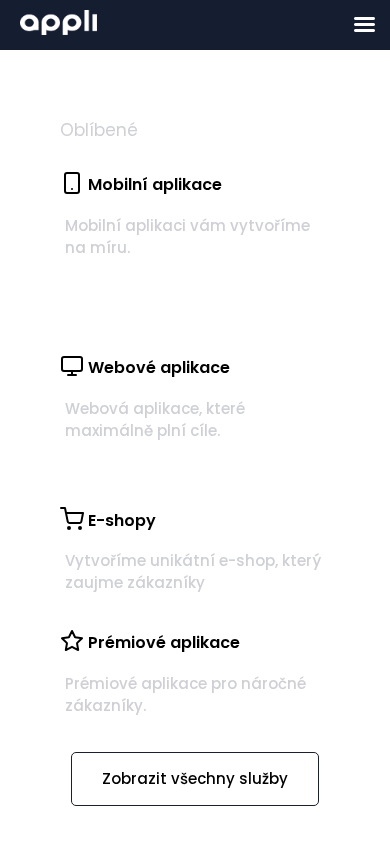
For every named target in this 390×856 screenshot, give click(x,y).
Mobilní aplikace (155, 184)
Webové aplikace (159, 367)
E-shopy (122, 520)
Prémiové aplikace (164, 642)
